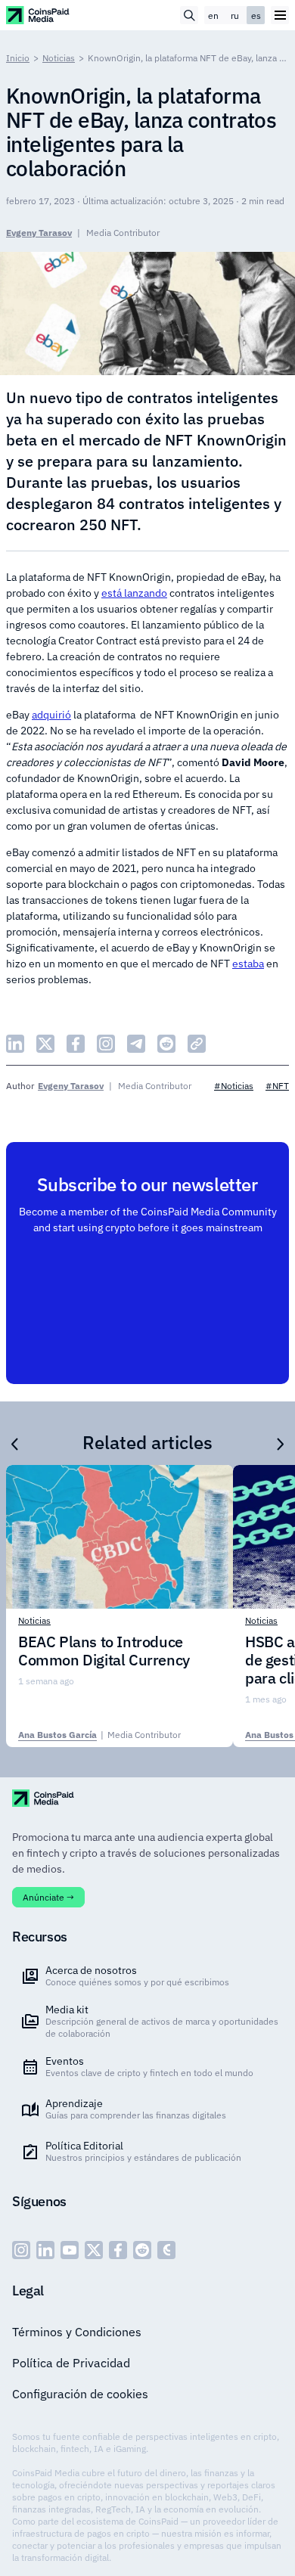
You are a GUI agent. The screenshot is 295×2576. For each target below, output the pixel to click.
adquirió (51, 715)
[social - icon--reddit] (142, 2250)
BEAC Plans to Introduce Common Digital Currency (104, 1651)
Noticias (59, 58)
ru (235, 16)
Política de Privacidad (71, 2363)
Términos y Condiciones (77, 2332)
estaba (248, 964)
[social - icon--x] (94, 2250)
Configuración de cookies (80, 2394)
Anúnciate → (48, 1897)
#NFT (277, 1086)
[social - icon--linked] (45, 2250)
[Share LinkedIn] (15, 1044)
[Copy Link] (197, 1044)
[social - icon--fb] (118, 2250)
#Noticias (234, 1086)
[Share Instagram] (106, 1044)
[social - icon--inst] (21, 2250)
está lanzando (134, 593)
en (213, 16)
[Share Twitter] (45, 1044)
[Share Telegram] (136, 1044)
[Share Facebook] (76, 1044)
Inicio (18, 58)
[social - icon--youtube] (70, 2250)
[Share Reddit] (166, 1044)
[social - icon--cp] (166, 2250)
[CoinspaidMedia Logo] (38, 15)
